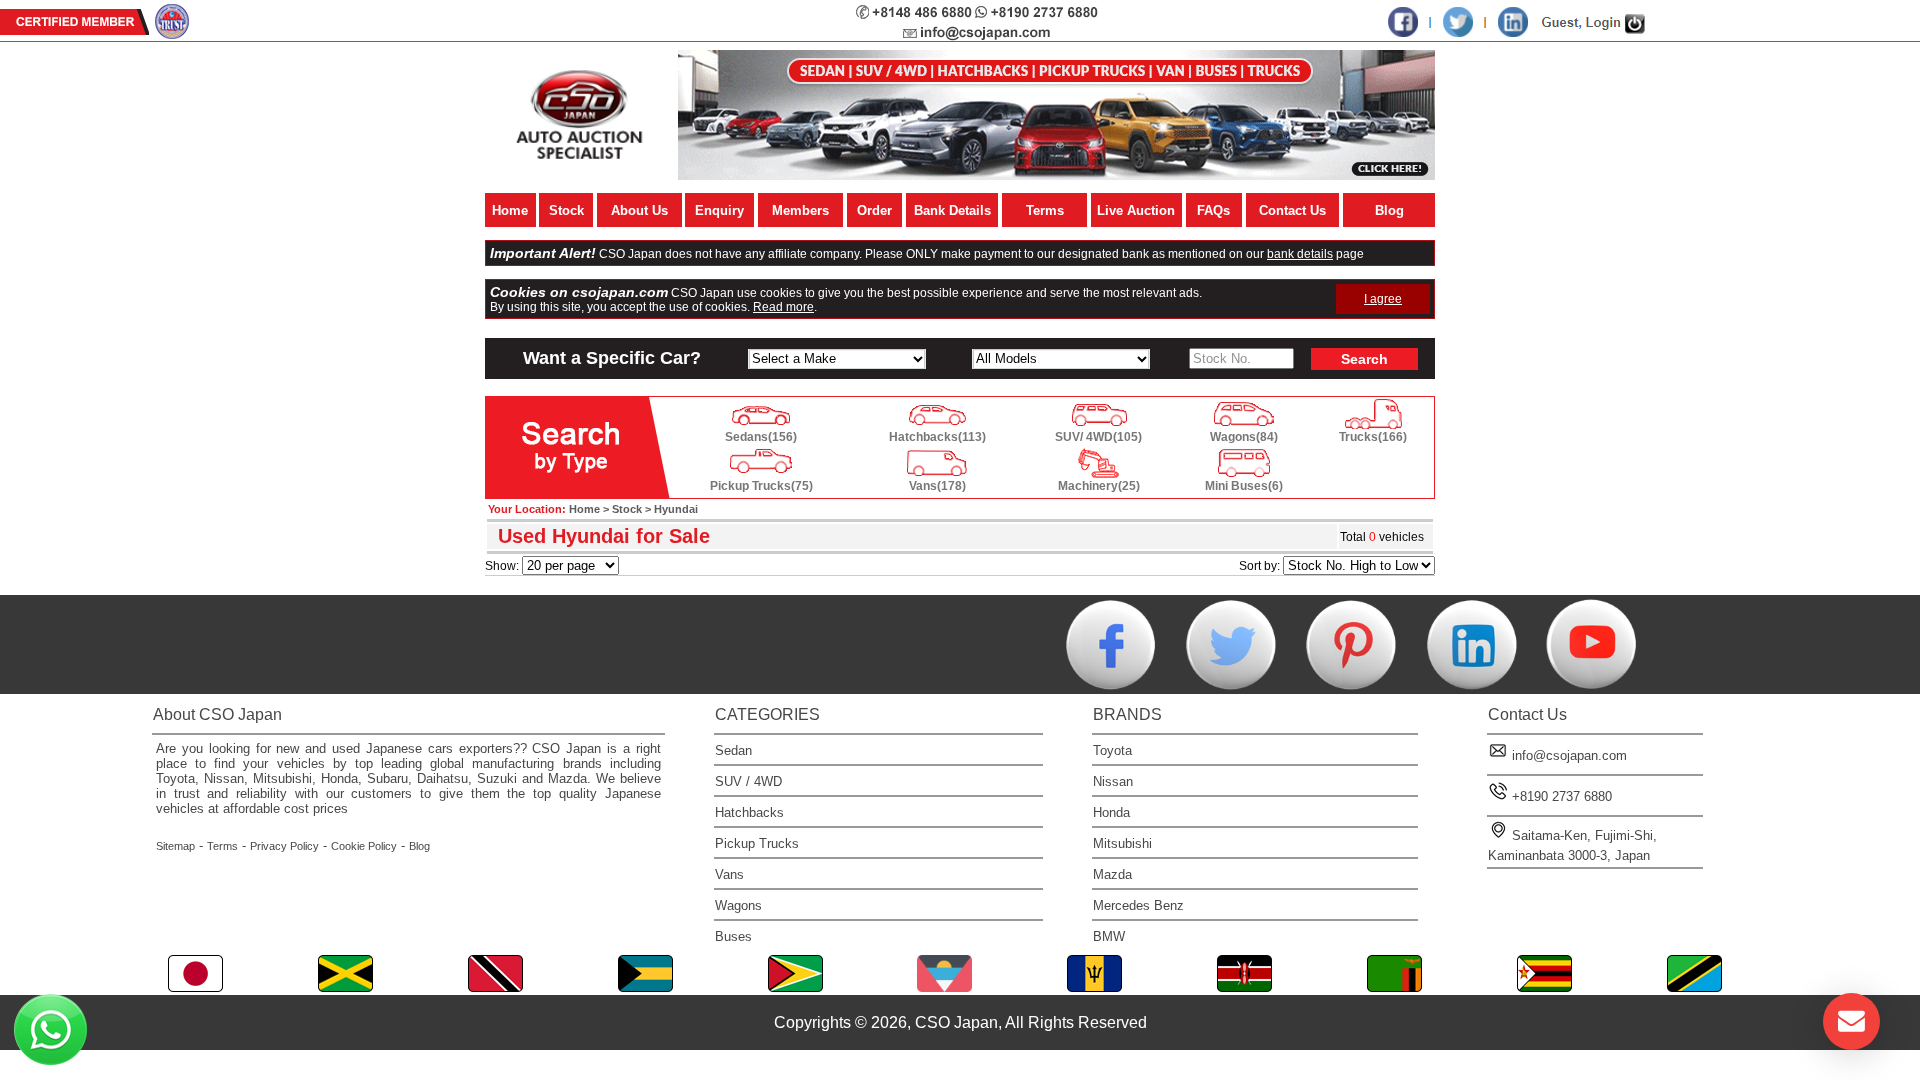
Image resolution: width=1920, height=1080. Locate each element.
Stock (566, 210)
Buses (733, 936)
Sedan (733, 750)
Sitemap (175, 846)
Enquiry (719, 210)
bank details (1300, 254)
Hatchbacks (749, 812)
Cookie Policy (364, 846)
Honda (1111, 812)
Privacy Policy (284, 846)
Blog (1389, 210)
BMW (1109, 936)
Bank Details (952, 210)
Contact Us (1292, 210)
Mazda (1112, 874)
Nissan (1113, 781)
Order (874, 210)
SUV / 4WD (748, 781)
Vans (729, 874)
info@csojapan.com (1569, 755)
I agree (1383, 299)
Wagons (738, 905)
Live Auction (1136, 210)
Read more (783, 307)
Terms (1045, 210)
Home (510, 210)
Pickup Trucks (757, 843)
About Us (639, 210)
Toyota (1112, 750)
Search (1364, 359)
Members (800, 210)
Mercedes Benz (1138, 905)
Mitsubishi (1122, 843)
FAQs (1213, 210)
